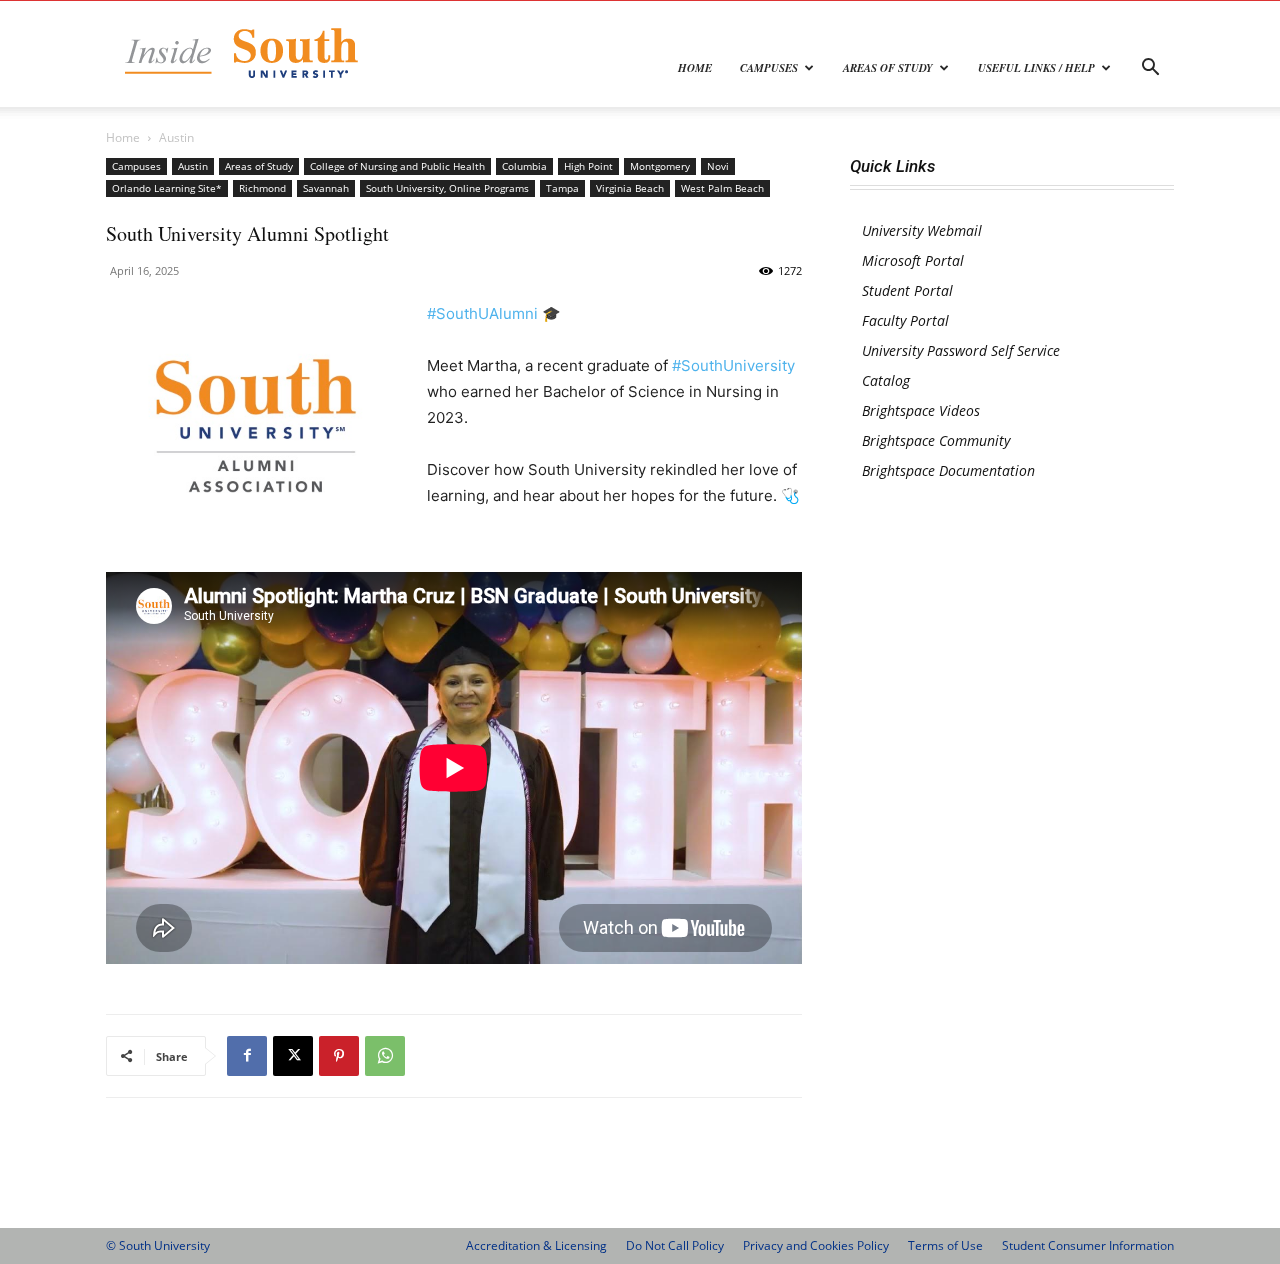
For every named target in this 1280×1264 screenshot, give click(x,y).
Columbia (524, 166)
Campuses (769, 68)
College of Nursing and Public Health (397, 166)
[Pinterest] (339, 1056)
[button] (1150, 69)
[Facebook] (247, 1056)
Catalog (886, 380)
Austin (193, 166)
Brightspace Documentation (948, 470)
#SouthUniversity (733, 365)
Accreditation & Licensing (536, 1245)
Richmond (262, 188)
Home (695, 68)
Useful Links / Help (1036, 68)
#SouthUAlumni (482, 313)
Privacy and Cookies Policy (816, 1245)
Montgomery (660, 166)
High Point (588, 166)
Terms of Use (945, 1245)
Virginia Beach (630, 188)
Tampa (562, 188)
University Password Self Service (961, 350)
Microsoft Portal (913, 260)
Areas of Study (888, 68)
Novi (718, 166)
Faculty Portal (905, 320)
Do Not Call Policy (675, 1245)
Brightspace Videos (921, 410)
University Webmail (922, 230)
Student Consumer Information (1088, 1245)
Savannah (326, 188)
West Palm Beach (722, 188)
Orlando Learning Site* (167, 188)
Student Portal (907, 290)
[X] (293, 1056)
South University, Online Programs (447, 188)
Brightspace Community (936, 440)
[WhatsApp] (385, 1056)
